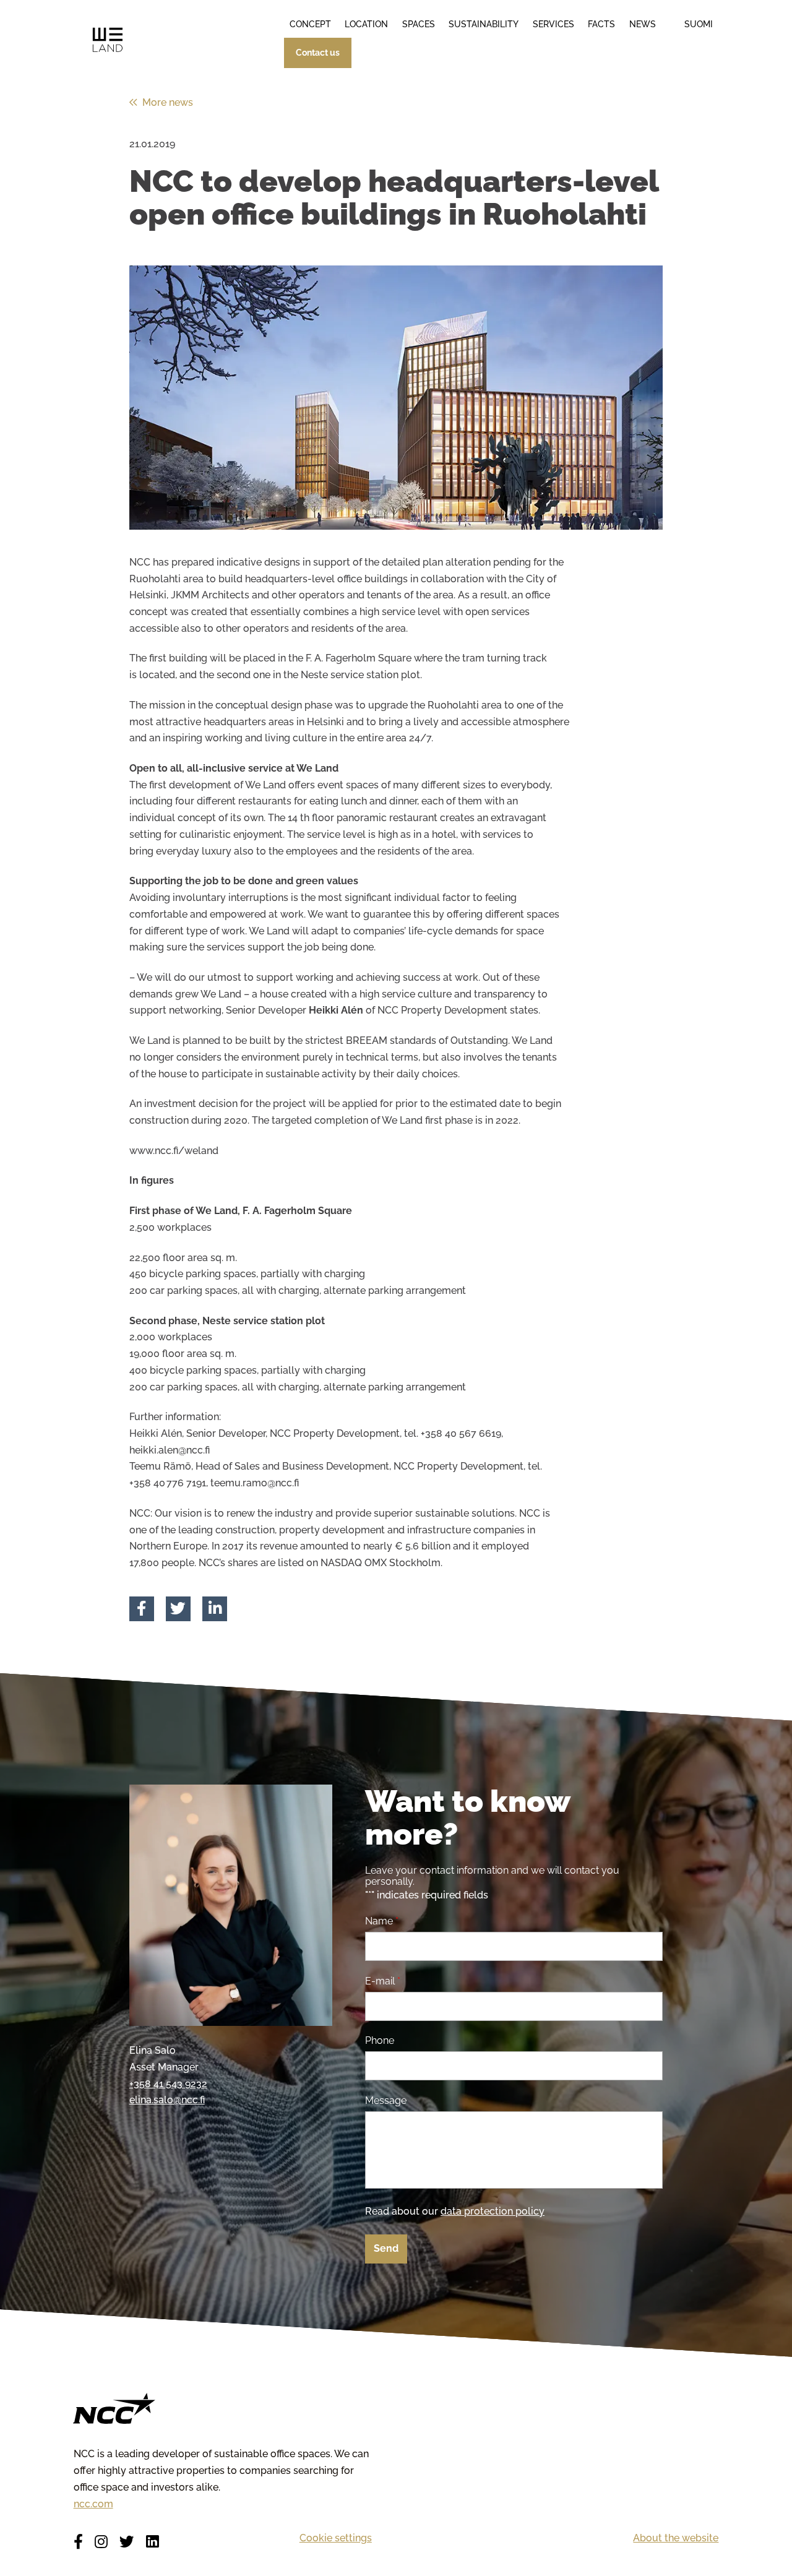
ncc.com (93, 2504)
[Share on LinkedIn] (215, 1609)
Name (382, 1921)
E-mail (383, 1981)
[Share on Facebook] (141, 1609)
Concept (310, 24)
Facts (601, 24)
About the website (676, 2538)
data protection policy (493, 2211)
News (643, 24)
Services (553, 24)
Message (386, 2101)
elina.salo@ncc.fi (167, 2100)
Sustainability (484, 24)
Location (366, 24)
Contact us (318, 53)
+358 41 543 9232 (168, 2084)
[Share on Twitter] (178, 1609)
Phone (380, 2041)
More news (168, 102)
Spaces (419, 24)
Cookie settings (336, 2538)
